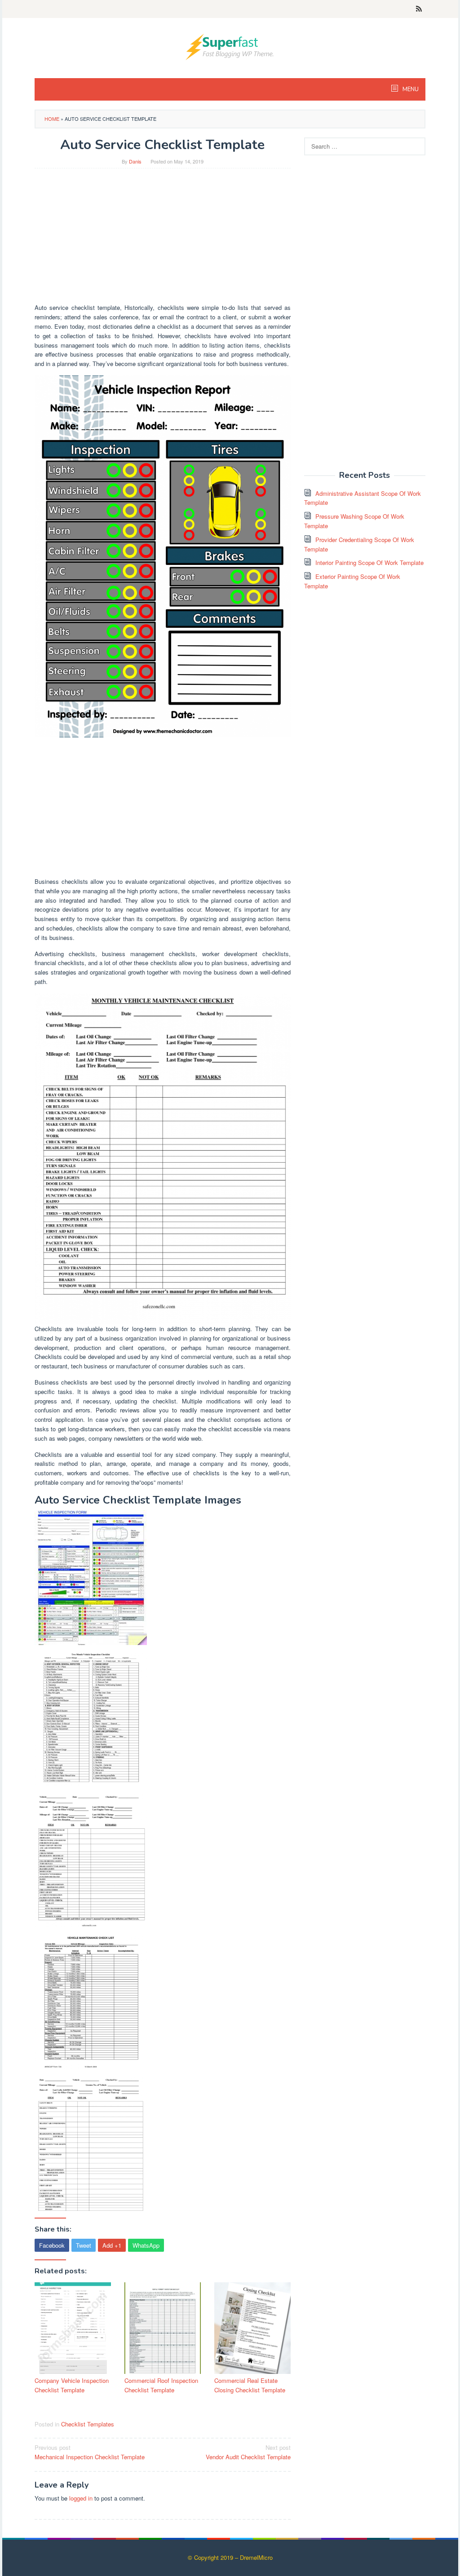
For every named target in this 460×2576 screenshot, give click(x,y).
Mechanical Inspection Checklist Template (90, 2452)
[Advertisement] (163, 240)
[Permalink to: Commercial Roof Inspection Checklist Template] (163, 2328)
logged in (81, 2498)
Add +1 (112, 2245)
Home (52, 119)
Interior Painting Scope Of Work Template (369, 562)
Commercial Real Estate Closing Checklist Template (250, 2385)
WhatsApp (146, 2245)
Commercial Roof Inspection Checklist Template (161, 2385)
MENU (410, 89)
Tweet (84, 2245)
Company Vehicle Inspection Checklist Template (72, 2385)
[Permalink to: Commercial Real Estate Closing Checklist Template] (252, 2328)
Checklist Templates (88, 2424)
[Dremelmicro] (230, 46)
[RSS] (419, 9)
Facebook (52, 2245)
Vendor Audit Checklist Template (248, 2452)
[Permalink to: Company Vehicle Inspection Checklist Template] (73, 2328)
